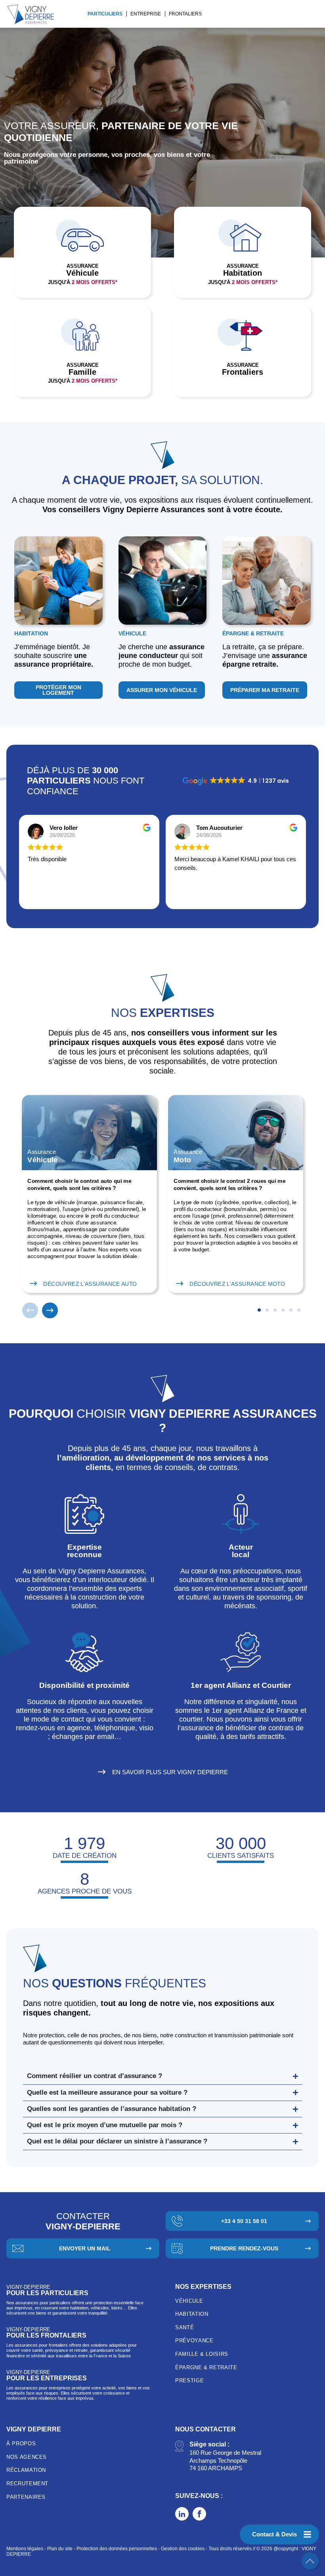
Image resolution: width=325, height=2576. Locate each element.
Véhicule (189, 2301)
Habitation (192, 2314)
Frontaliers (185, 14)
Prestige (189, 2381)
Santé (184, 2327)
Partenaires (26, 2497)
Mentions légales (25, 2549)
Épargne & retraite (206, 2367)
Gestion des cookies (183, 2549)
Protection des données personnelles (117, 2549)
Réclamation (26, 2470)
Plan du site (60, 2549)
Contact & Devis (274, 2534)
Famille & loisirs (202, 2354)
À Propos (21, 2443)
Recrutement (27, 2484)
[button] (30, 1310)
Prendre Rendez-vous (244, 2248)
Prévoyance (194, 2341)
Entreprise (146, 14)
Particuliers (105, 14)
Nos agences (27, 2457)
